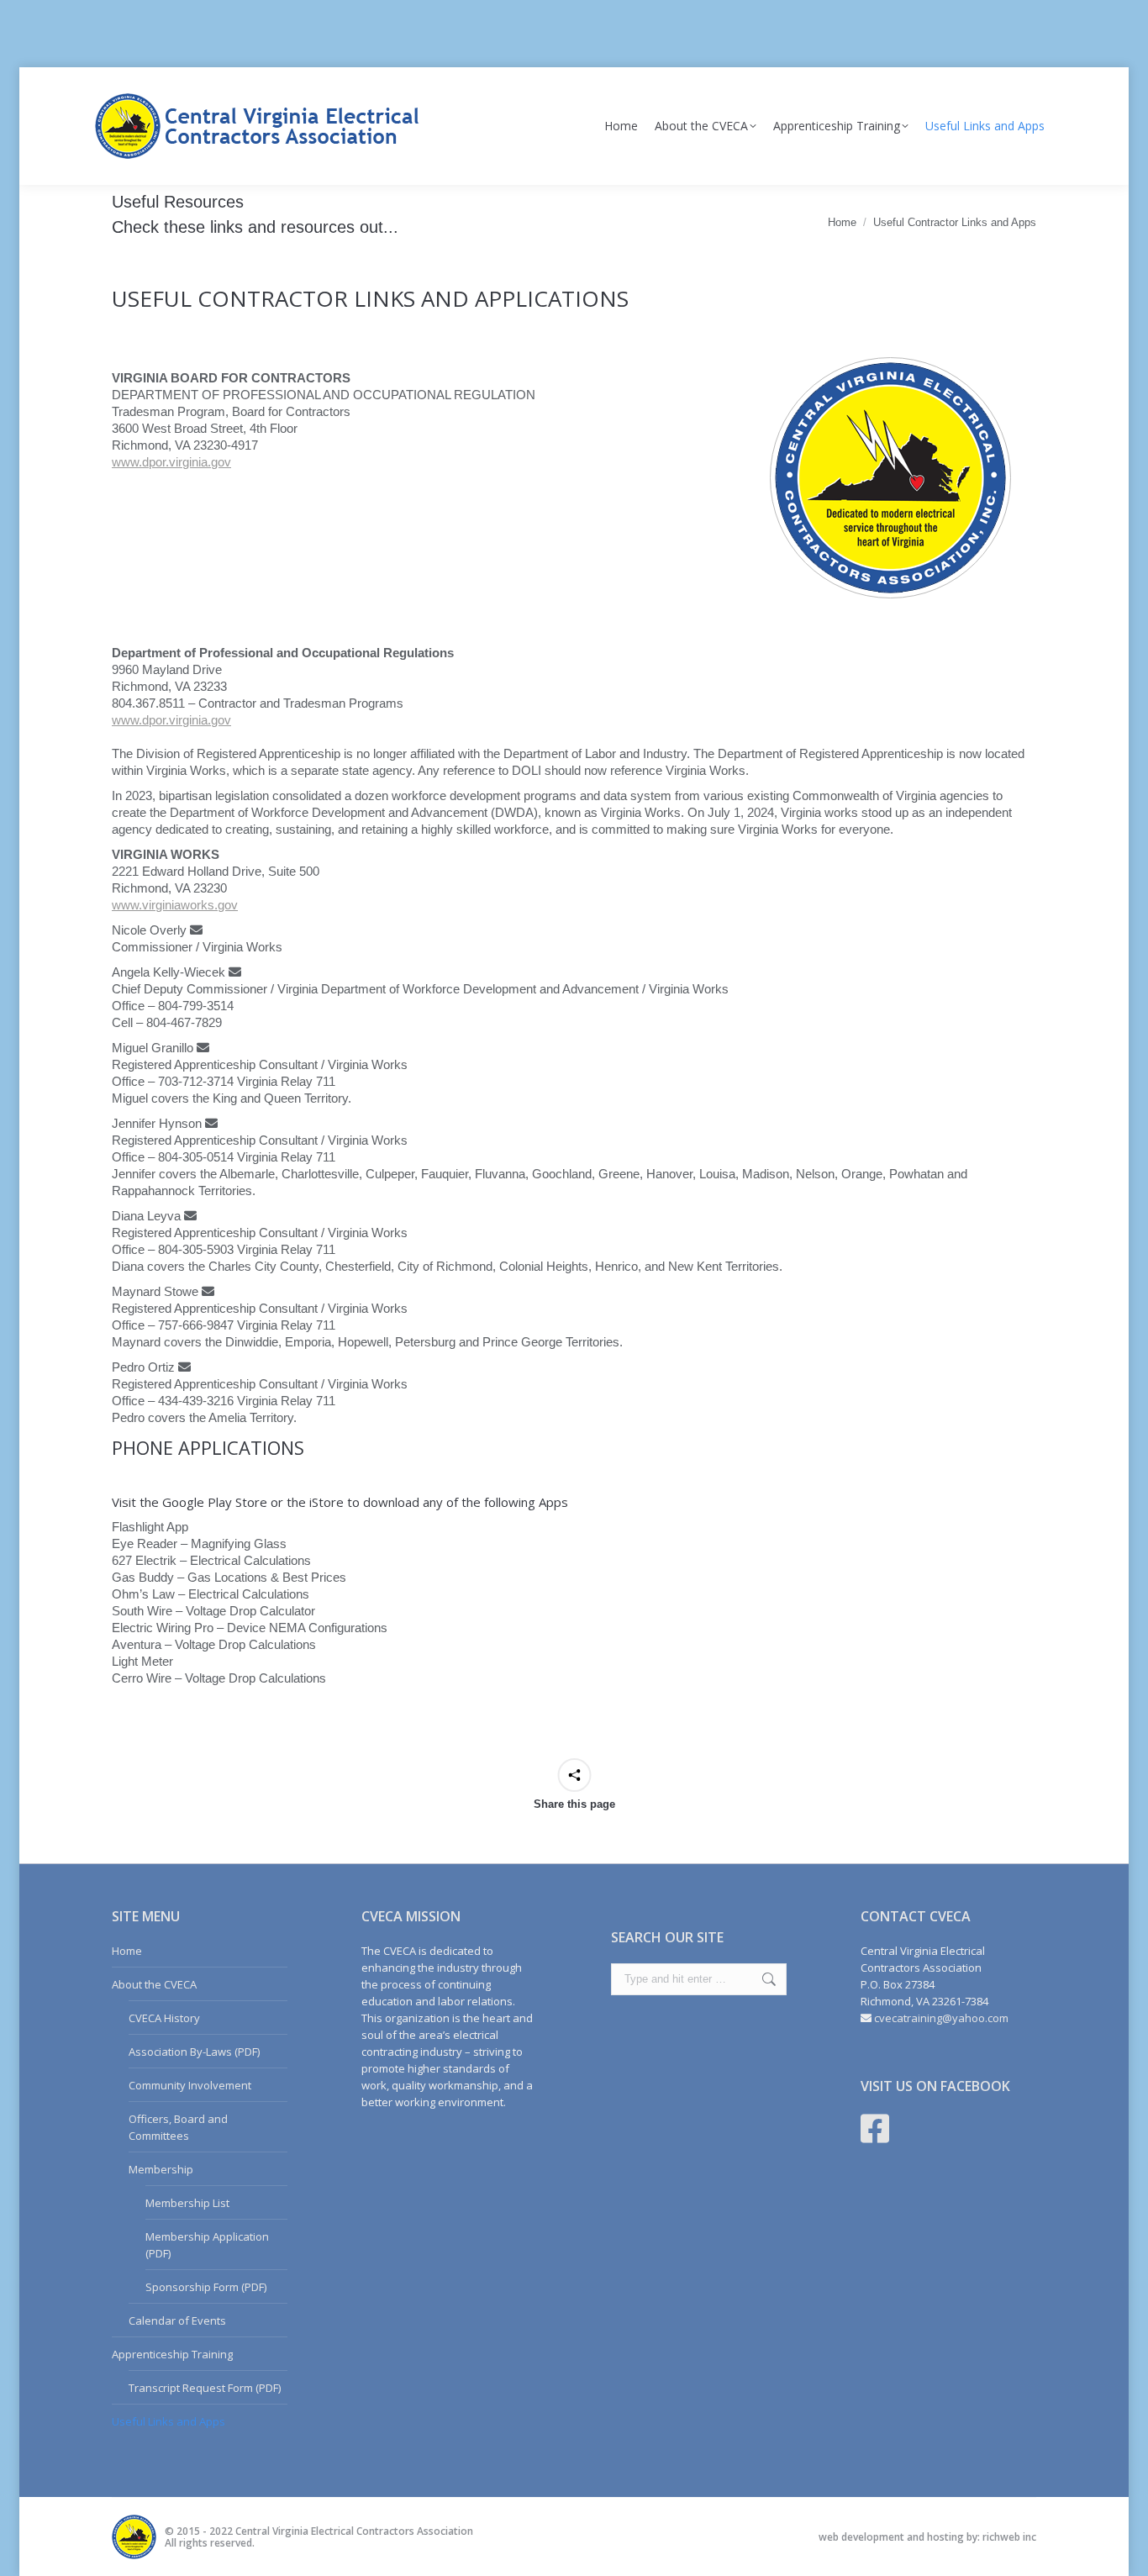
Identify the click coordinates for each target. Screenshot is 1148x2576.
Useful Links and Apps (169, 2421)
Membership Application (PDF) (207, 2245)
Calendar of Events (177, 2321)
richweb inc (1009, 2537)
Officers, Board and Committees (178, 2127)
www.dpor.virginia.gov (171, 462)
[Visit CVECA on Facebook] (875, 2136)
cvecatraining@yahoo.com (941, 2018)
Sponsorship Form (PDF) (206, 2287)
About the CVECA (154, 1984)
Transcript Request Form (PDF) (205, 2388)
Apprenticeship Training (172, 2354)
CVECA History (164, 2018)
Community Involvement (190, 2085)
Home (127, 1951)
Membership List (187, 2203)
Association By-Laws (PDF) (194, 2052)
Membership (161, 2169)
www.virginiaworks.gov (175, 905)
